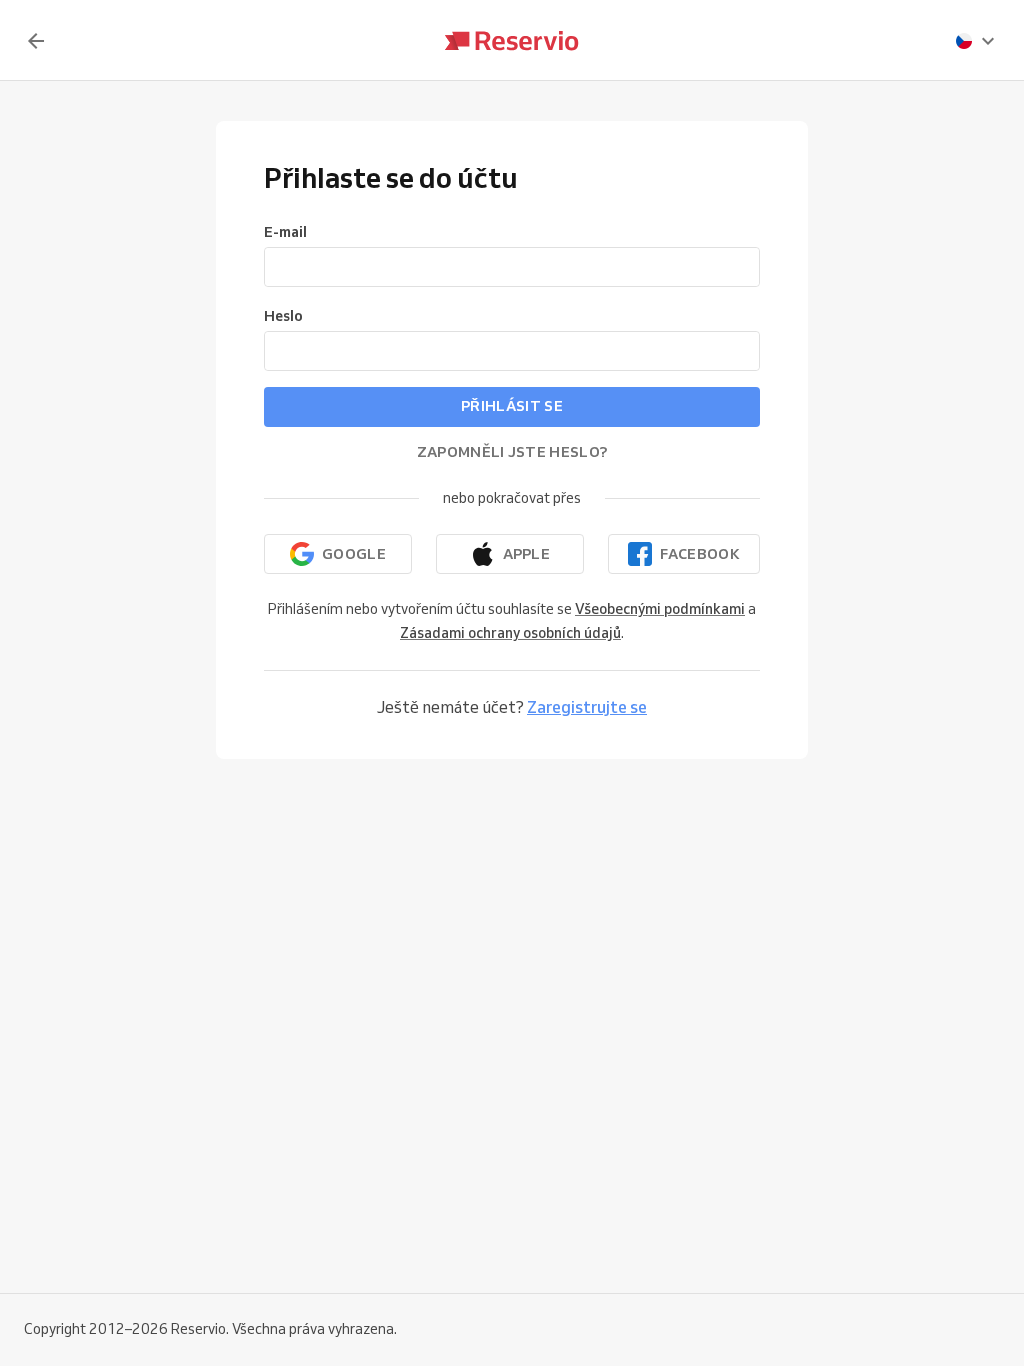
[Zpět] (36, 41)
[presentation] (976, 41)
